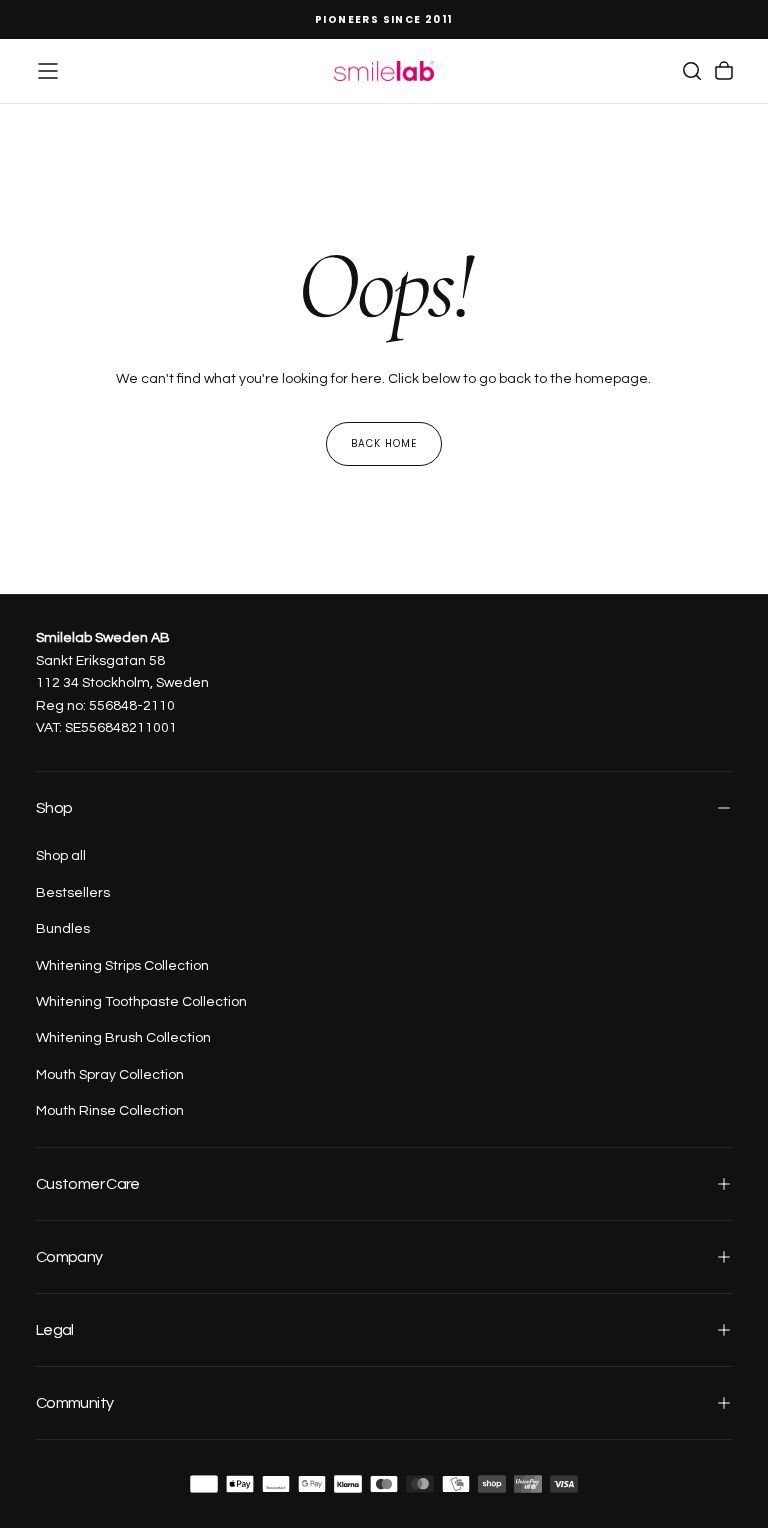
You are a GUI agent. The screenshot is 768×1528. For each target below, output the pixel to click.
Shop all (61, 856)
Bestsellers (73, 893)
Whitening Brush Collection (123, 1038)
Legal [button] (55, 1330)
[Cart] (724, 71)
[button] (48, 71)
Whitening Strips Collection (122, 966)
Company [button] (69, 1257)
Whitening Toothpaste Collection (141, 1002)
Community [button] (74, 1403)
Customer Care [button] (88, 1184)
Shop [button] (54, 808)
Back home (384, 443)
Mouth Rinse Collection (110, 1111)
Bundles (63, 929)
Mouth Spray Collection (110, 1075)
